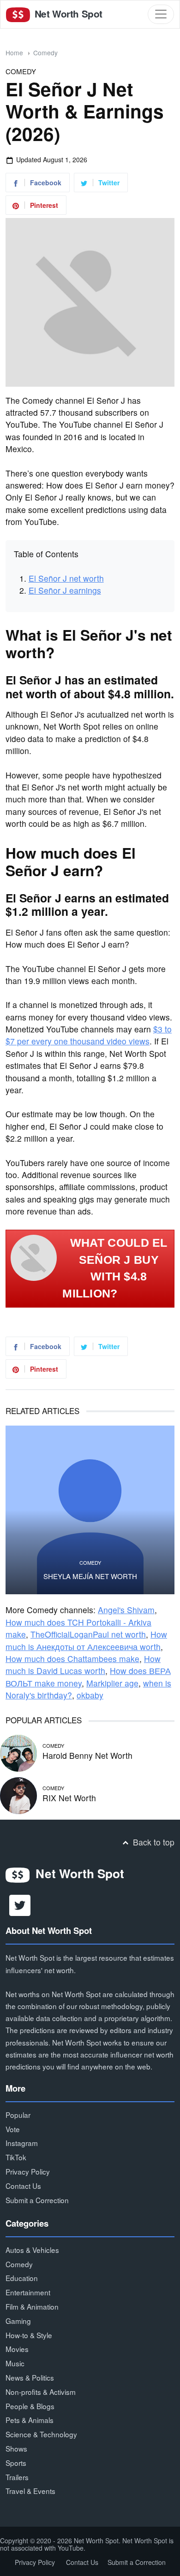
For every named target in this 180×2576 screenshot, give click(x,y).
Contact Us (23, 2186)
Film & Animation (32, 2306)
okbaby (90, 1695)
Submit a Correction (37, 2200)
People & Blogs (30, 2406)
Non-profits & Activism (41, 2392)
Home (14, 53)
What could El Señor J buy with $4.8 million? (115, 1268)
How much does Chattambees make (72, 1659)
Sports (16, 2463)
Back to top (153, 1842)
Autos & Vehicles (32, 2250)
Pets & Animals (30, 2420)
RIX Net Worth (69, 1798)
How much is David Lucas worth (83, 1665)
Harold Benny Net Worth (87, 1755)
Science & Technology (41, 2434)
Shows (16, 2448)
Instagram (22, 2143)
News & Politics (30, 2377)
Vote (13, 2129)
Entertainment (28, 2292)
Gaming (18, 2321)
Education (22, 2278)
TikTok (16, 2157)
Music (15, 2363)
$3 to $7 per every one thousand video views (89, 1035)
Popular (18, 2115)
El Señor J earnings (65, 590)
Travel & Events (30, 2491)
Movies (17, 2349)
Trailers (17, 2477)
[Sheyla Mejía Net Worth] (90, 1510)
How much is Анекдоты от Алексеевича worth (86, 1640)
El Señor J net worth (66, 578)
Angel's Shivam (126, 1610)
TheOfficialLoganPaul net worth (88, 1634)
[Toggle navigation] (161, 14)
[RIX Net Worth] (18, 1795)
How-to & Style (29, 2335)
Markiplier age (112, 1683)
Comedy (45, 53)
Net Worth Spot (67, 14)
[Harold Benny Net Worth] (18, 1752)
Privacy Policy (28, 2171)
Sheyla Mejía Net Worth (90, 1576)
